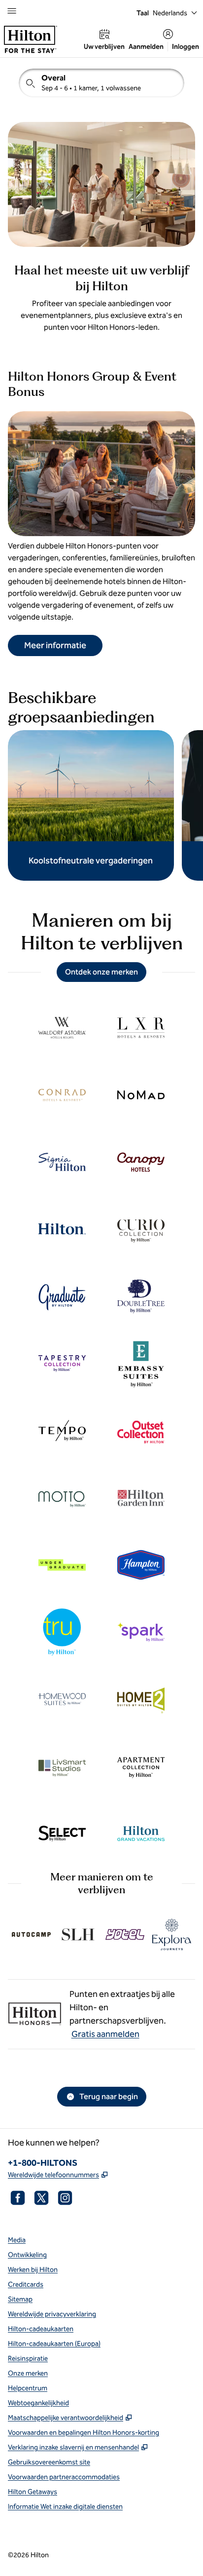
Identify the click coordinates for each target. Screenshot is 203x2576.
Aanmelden (146, 47)
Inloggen (186, 47)
